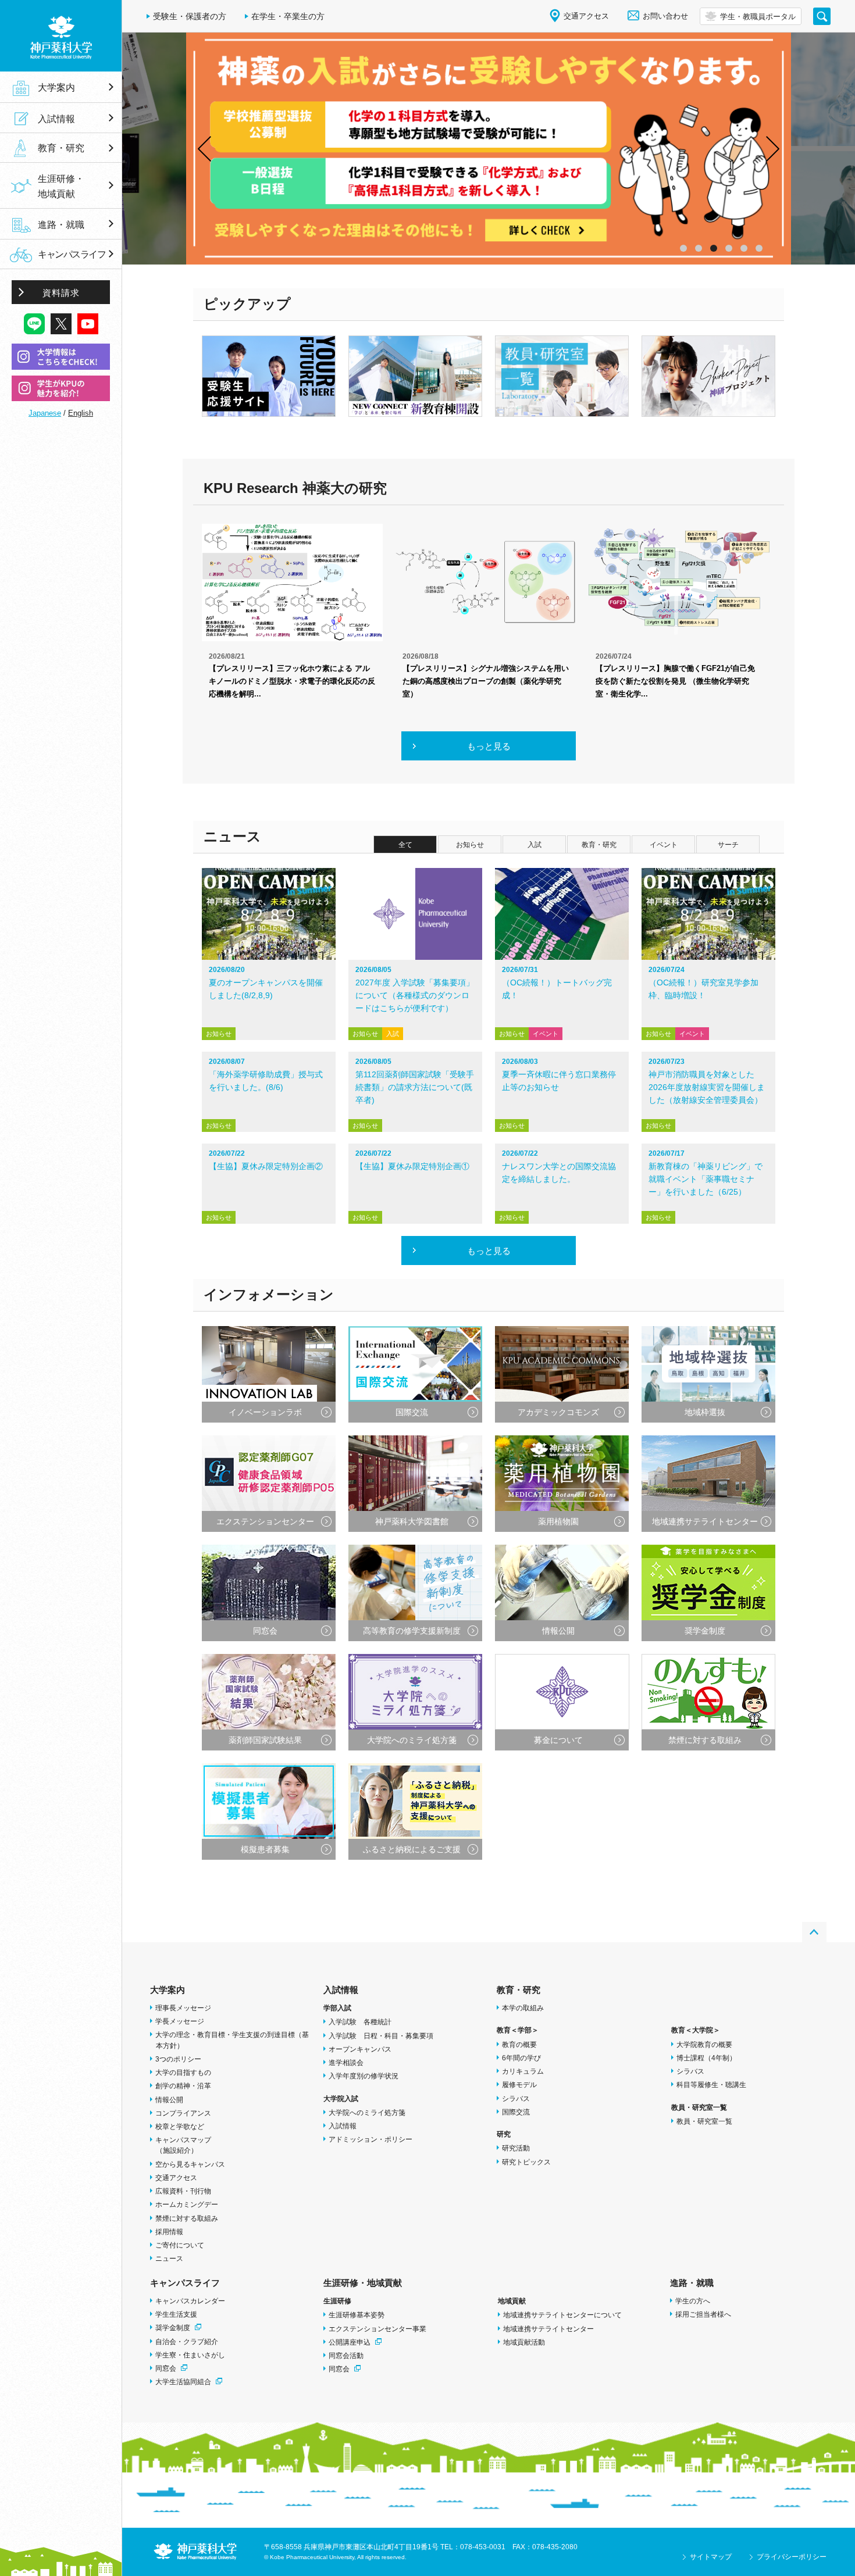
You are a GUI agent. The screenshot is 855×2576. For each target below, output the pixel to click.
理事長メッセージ (183, 2008)
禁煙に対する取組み (187, 2218)
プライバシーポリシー (792, 2557)
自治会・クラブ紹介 (187, 2342)
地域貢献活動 (524, 2342)
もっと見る (489, 746)
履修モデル (519, 2085)
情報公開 (169, 2100)
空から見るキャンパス (190, 2164)
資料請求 (61, 293)
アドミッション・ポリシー (370, 2139)
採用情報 (169, 2232)
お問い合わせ (665, 16)
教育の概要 (519, 2045)
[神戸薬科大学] (61, 36)
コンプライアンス (183, 2113)
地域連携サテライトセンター (548, 2329)
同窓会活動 (346, 2356)
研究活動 (516, 2148)
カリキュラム (523, 2071)
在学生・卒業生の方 (288, 16)
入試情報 (341, 1990)
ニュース (169, 2259)
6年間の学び (521, 2058)
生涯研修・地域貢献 (363, 2283)
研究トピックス (526, 2162)
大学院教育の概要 (704, 2045)
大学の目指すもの (183, 2073)
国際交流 (516, 2112)
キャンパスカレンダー (190, 2301)
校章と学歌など (180, 2127)
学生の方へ (693, 2301)
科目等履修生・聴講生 (711, 2085)
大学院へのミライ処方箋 (367, 2113)
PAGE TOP (814, 1932)
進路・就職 (692, 2283)
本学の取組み (523, 2008)
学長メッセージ (180, 2021)
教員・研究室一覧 (704, 2121)
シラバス (516, 2099)
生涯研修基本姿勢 (357, 2315)
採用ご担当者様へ (703, 2314)
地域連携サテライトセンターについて (562, 2315)
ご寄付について (180, 2245)
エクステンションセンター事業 (377, 2329)
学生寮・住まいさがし (190, 2355)
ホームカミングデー (187, 2205)
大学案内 (168, 1990)
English (81, 413)
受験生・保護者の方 (190, 16)
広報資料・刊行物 (183, 2191)
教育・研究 (519, 1990)
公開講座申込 (350, 2342)
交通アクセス (176, 2178)
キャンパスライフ (185, 2283)
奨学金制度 (173, 2328)
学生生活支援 (176, 2314)
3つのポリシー (178, 2059)
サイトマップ (711, 2557)
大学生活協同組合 (183, 2382)
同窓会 (166, 2368)
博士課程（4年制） (706, 2058)
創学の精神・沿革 (183, 2086)
